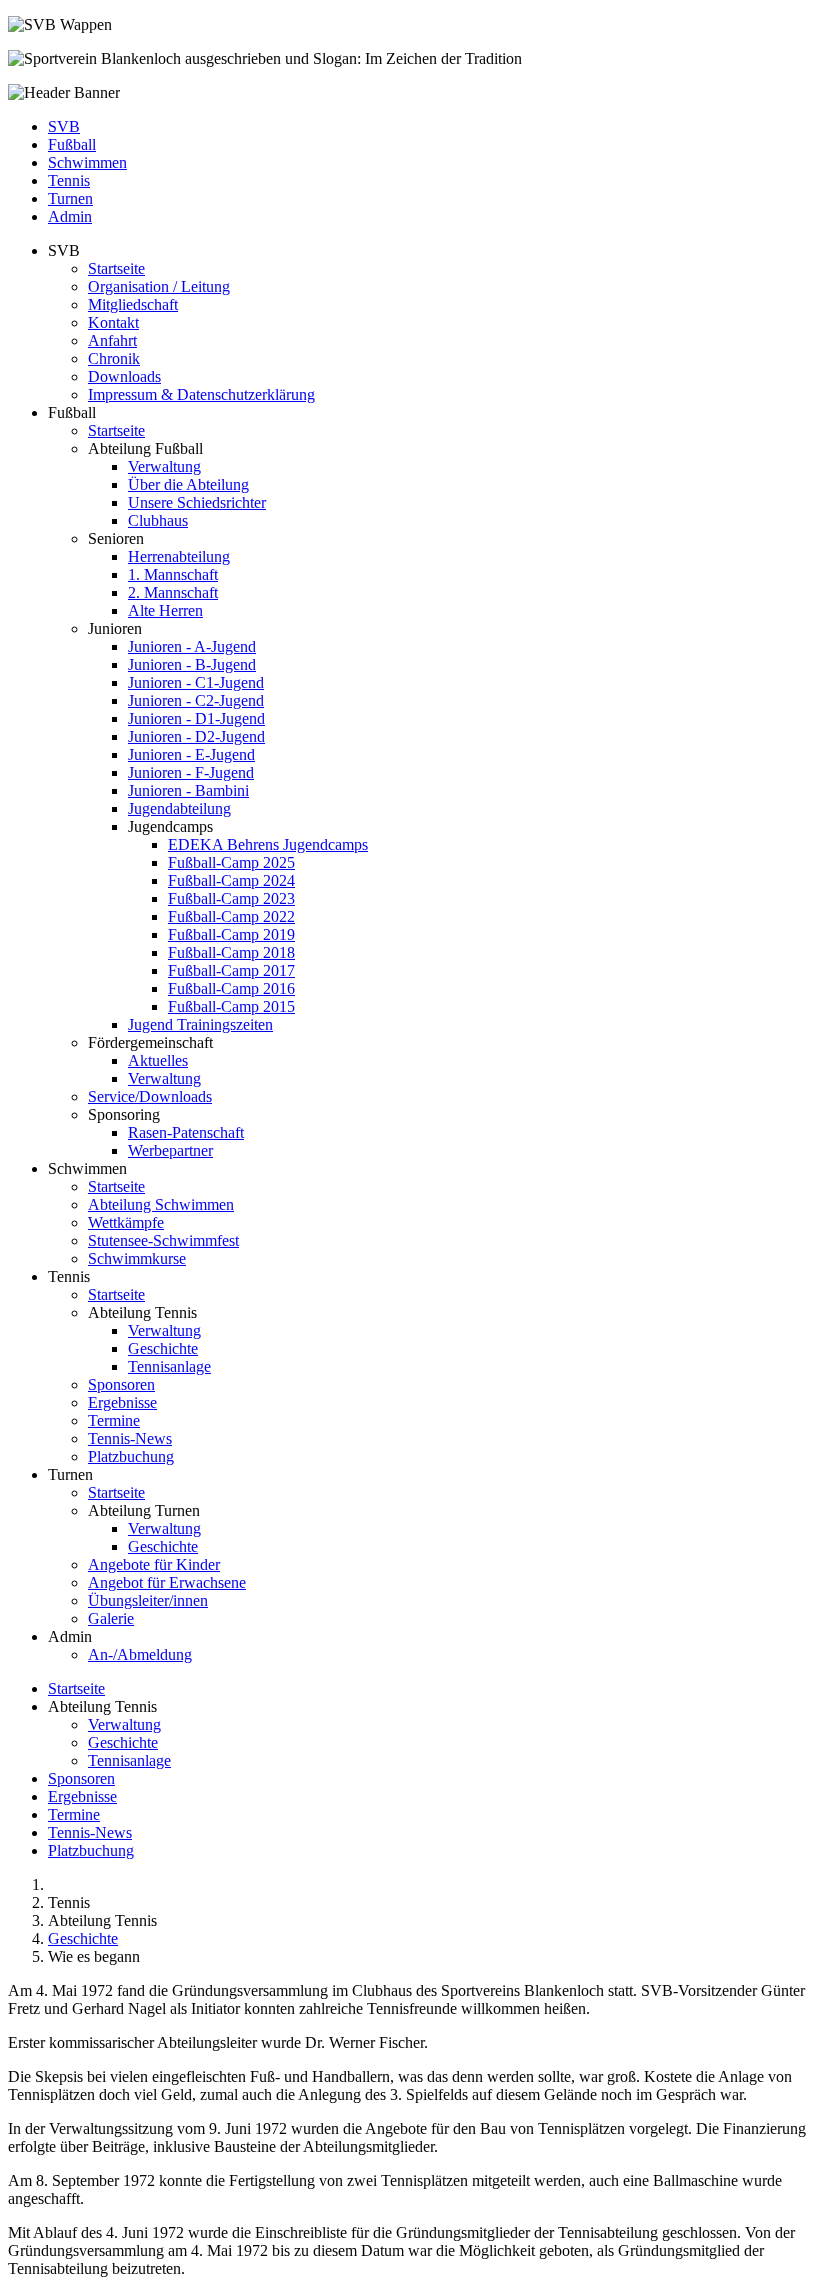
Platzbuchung (131, 1456)
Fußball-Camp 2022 (231, 916)
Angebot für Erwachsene (167, 1582)
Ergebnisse (122, 1402)
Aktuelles (158, 1060)
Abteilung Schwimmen (161, 1204)
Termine (114, 1420)
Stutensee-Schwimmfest (163, 1240)
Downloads (124, 376)
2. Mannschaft (173, 592)
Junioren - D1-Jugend (196, 718)
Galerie (111, 1618)
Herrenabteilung (179, 556)
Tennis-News (130, 1438)
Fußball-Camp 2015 (231, 1006)
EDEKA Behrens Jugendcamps (268, 844)
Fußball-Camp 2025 (231, 862)
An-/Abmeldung (140, 1654)
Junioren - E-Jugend (191, 754)
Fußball (72, 144)
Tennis (69, 180)
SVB (64, 126)
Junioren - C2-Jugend (196, 700)
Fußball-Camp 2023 (231, 898)
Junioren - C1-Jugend (196, 682)
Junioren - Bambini (188, 790)
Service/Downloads (150, 1096)
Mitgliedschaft (133, 304)
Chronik (114, 358)
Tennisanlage (169, 1366)
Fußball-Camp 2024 (231, 880)
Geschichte (163, 1348)
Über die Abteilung (188, 484)
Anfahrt (112, 340)
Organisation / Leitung (159, 286)
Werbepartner (170, 1150)
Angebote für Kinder (154, 1564)
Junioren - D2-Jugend (196, 736)
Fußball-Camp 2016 (231, 988)
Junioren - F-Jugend (191, 772)
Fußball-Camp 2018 (231, 952)
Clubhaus (158, 520)
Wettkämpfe (126, 1222)
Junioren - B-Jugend (192, 664)
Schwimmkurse (137, 1258)
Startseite (116, 268)
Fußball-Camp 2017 (231, 970)
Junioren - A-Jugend (192, 646)
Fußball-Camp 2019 (231, 934)
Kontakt (113, 322)
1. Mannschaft (173, 574)
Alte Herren (165, 610)
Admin (70, 216)
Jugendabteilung (179, 808)
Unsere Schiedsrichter (197, 502)
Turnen (70, 198)
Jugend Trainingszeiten (200, 1024)
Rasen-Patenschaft (186, 1132)
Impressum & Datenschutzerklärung (201, 394)
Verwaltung (164, 466)
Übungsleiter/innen (148, 1600)
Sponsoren (121, 1384)
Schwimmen (87, 162)
